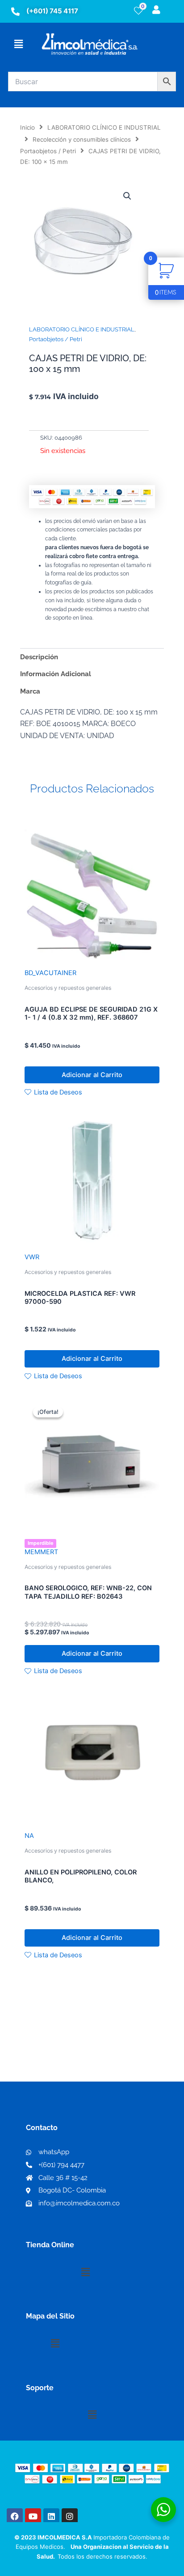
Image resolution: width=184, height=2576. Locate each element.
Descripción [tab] (39, 657)
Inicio (27, 127)
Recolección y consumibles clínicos (82, 139)
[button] (18, 44)
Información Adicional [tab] (56, 674)
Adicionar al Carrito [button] (92, 1075)
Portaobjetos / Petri (48, 151)
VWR (32, 1257)
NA (29, 1836)
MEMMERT (41, 1552)
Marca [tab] (30, 691)
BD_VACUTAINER (50, 973)
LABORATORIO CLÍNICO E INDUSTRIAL (104, 127)
